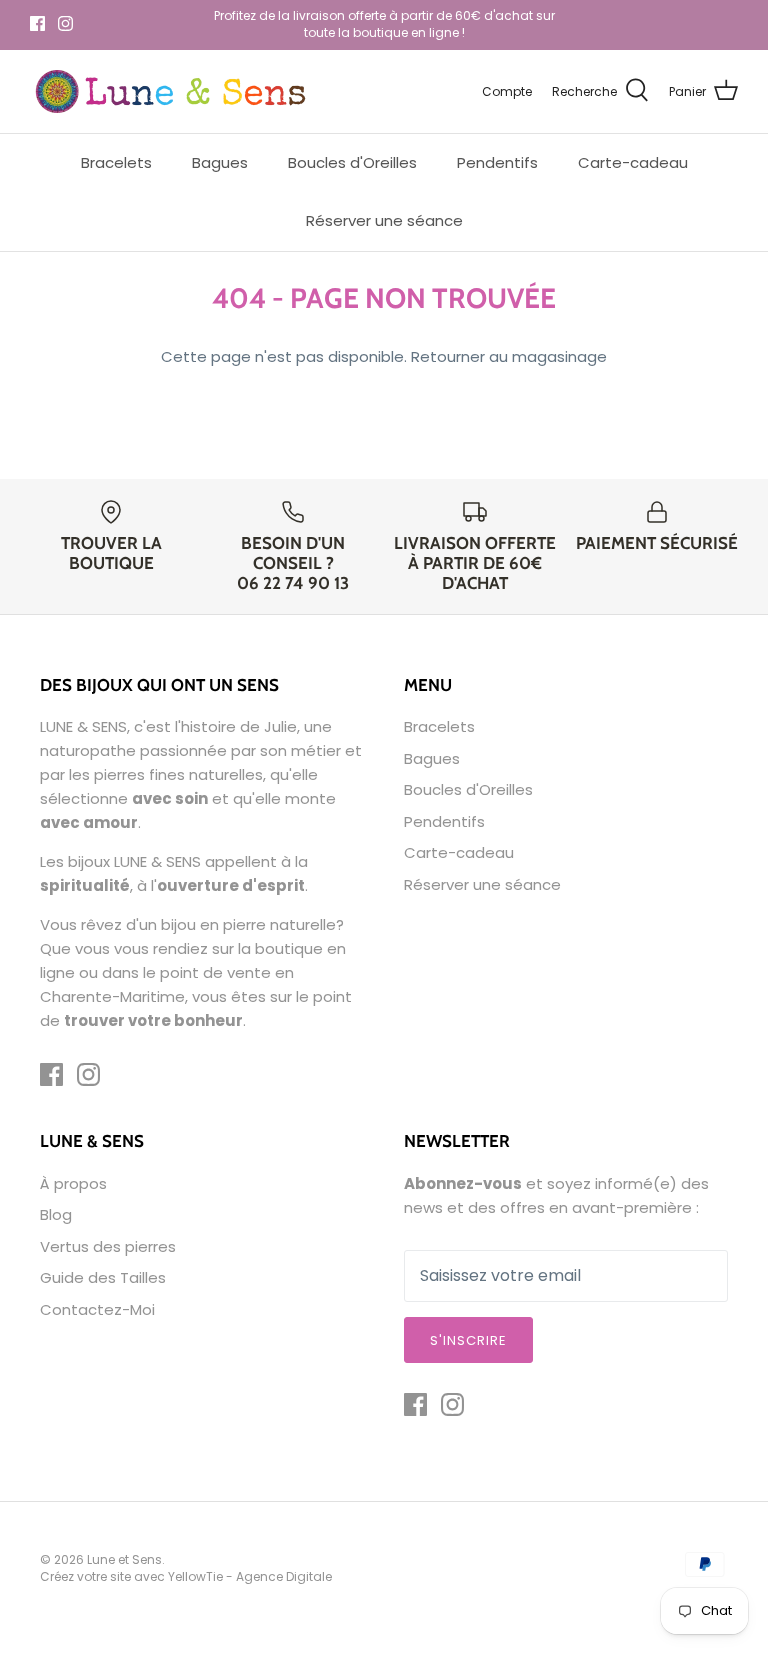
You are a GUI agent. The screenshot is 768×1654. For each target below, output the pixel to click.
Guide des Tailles (103, 1277)
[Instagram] (65, 23)
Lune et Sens (124, 1559)
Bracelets (116, 162)
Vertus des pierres (108, 1246)
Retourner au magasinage (509, 356)
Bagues (220, 162)
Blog (56, 1214)
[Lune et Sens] (170, 91)
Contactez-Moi (97, 1309)
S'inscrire (468, 1340)
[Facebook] (37, 23)
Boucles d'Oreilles (352, 162)
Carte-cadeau (633, 162)
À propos (73, 1183)
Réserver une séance (384, 220)
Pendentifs (497, 162)
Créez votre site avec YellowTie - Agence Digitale (186, 1576)
